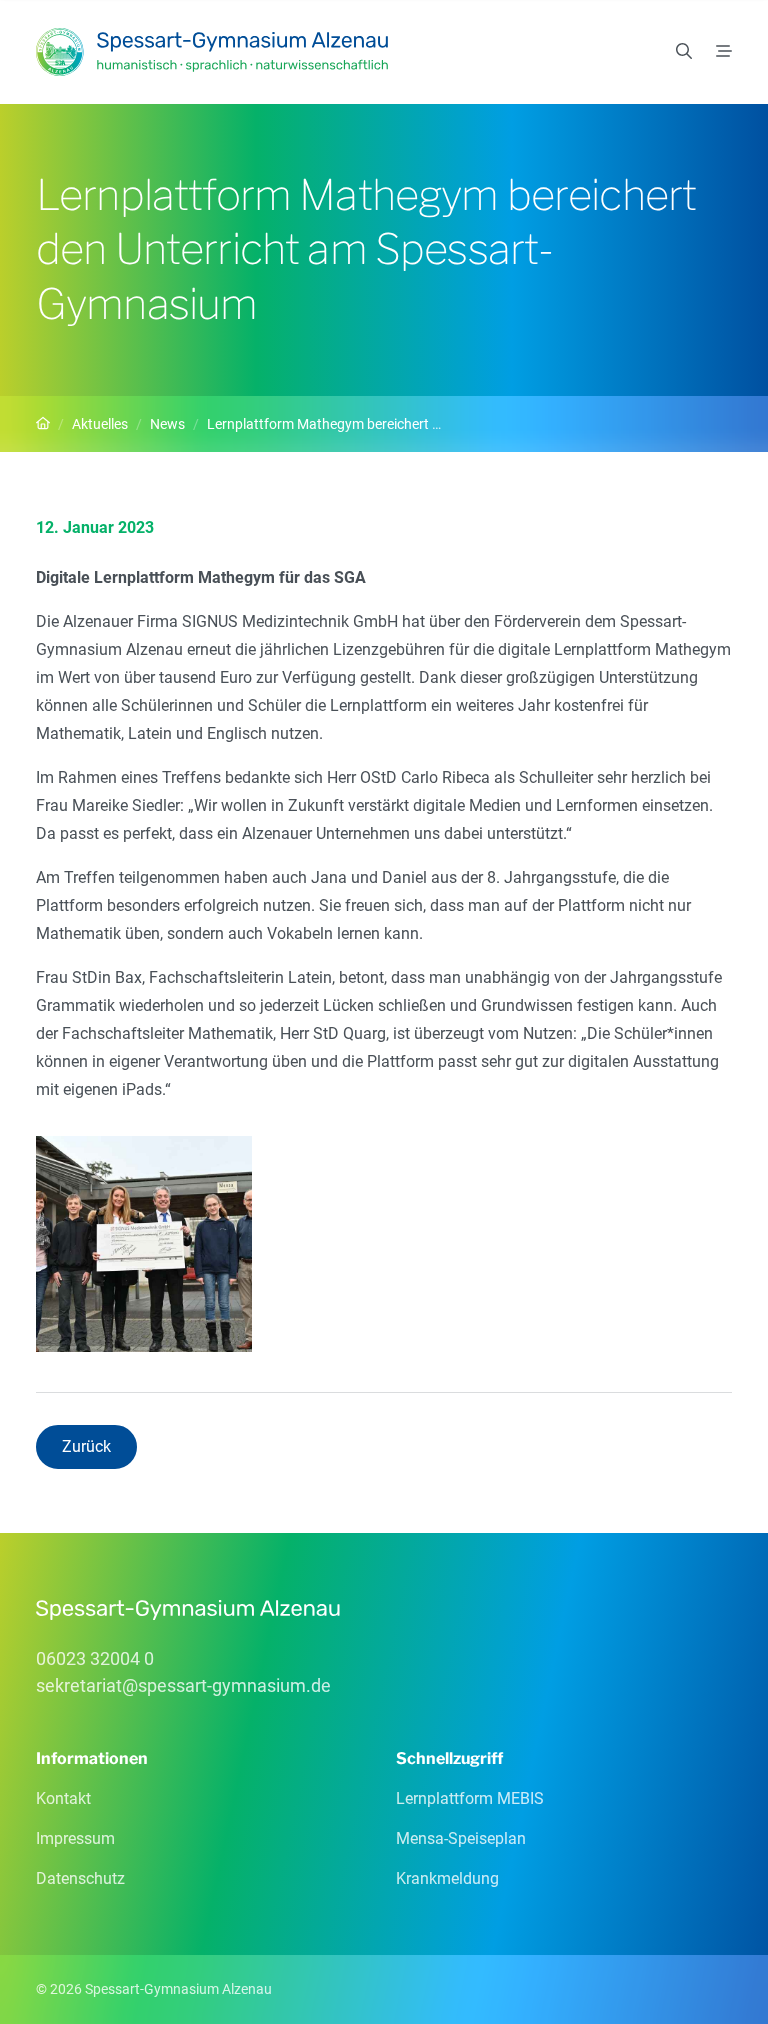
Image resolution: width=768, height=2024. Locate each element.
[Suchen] (684, 52)
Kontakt (63, 1798)
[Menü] (724, 52)
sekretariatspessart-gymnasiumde (183, 1685)
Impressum (75, 1838)
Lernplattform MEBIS (470, 1798)
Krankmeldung (447, 1878)
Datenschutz (80, 1878)
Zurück (86, 1446)
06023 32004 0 (95, 1658)
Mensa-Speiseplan (461, 1838)
